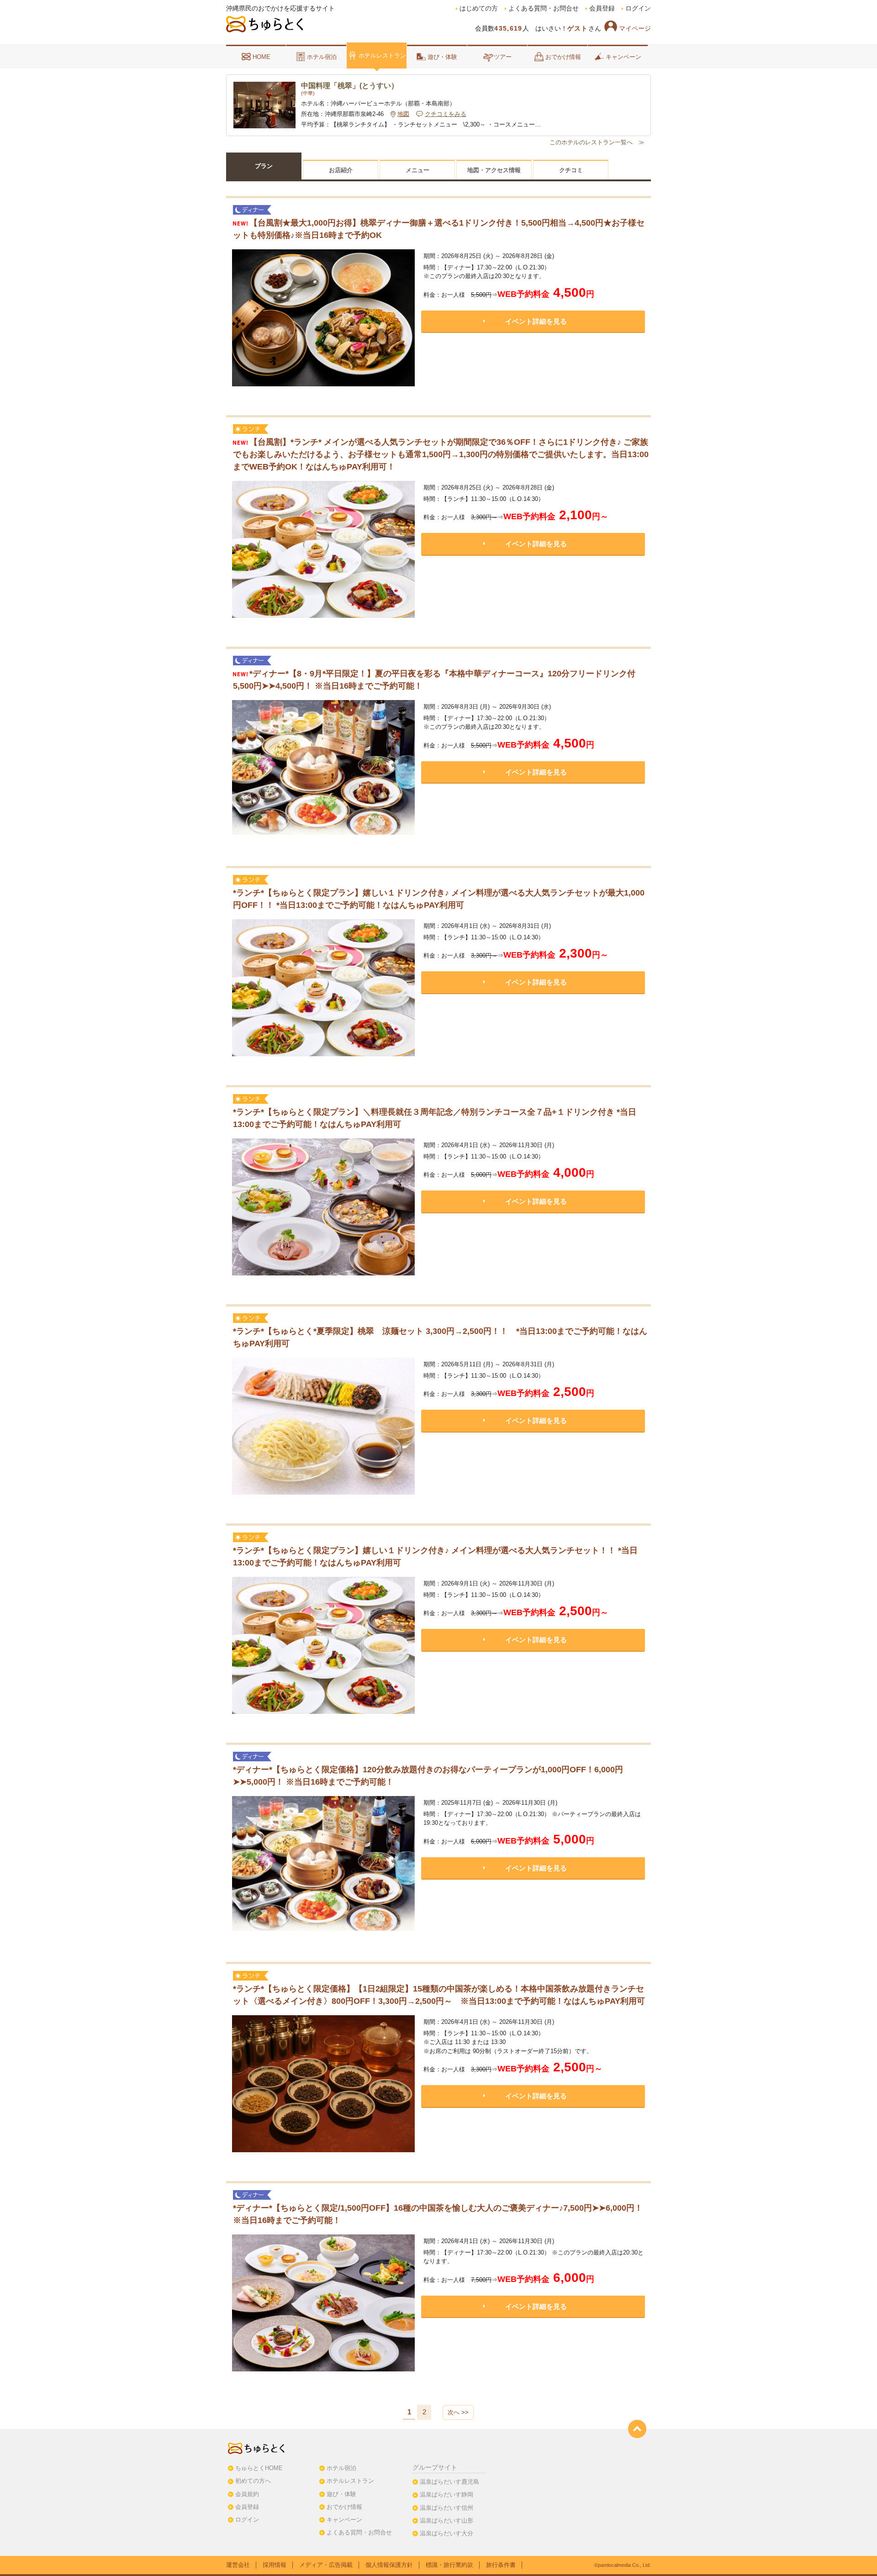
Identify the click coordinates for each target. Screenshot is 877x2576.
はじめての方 (479, 8)
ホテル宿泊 (322, 57)
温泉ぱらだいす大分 (446, 2533)
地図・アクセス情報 (494, 170)
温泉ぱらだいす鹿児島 (449, 2482)
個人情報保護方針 (389, 2565)
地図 (403, 114)
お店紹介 (341, 170)
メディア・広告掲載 (326, 2565)
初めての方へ (253, 2481)
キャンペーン (623, 57)
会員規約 (247, 2494)
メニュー (417, 170)
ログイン (638, 8)
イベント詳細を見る (536, 321)
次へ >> (458, 2412)
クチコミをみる (446, 114)
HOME (262, 57)
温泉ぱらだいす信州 (446, 2508)
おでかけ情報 (563, 57)
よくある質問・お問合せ (544, 8)
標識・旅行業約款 (449, 2565)
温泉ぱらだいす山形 (446, 2521)
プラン (264, 166)
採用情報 (275, 2565)
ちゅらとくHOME (259, 2468)
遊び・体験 (442, 57)
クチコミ (571, 170)
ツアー (503, 57)
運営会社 (238, 2565)
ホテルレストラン (382, 55)
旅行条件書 (501, 2565)
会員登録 (602, 8)
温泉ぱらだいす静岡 (446, 2494)
